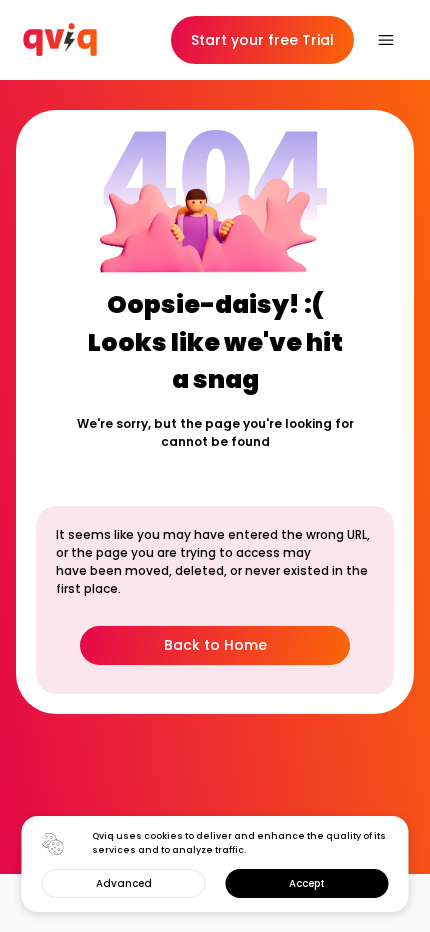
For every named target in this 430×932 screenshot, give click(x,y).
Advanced (124, 883)
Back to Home (215, 645)
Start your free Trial (262, 40)
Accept (307, 883)
